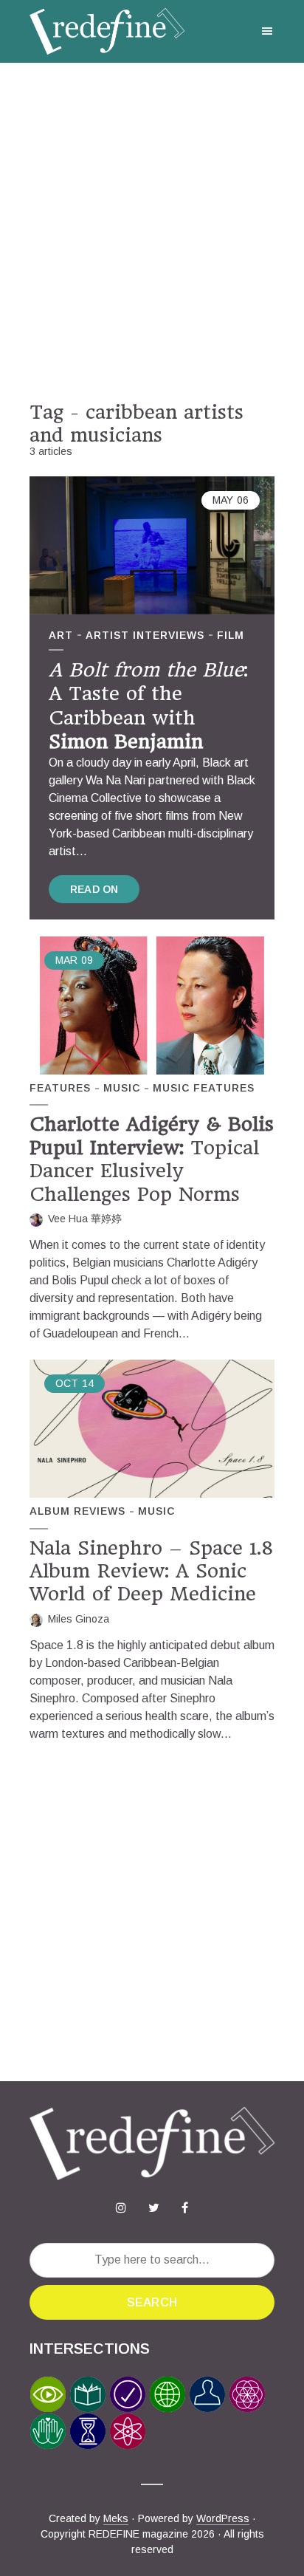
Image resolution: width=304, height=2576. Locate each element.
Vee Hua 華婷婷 (85, 1219)
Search (152, 2302)
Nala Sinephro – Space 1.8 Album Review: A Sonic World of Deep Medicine (152, 1571)
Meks (116, 2518)
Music (122, 1088)
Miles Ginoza (79, 1619)
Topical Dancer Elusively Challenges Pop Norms (152, 1159)
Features (60, 1088)
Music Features (204, 1088)
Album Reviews (77, 1511)
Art (61, 635)
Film (231, 635)
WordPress (223, 2518)
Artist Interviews (145, 635)
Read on (94, 889)
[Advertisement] (152, 232)
